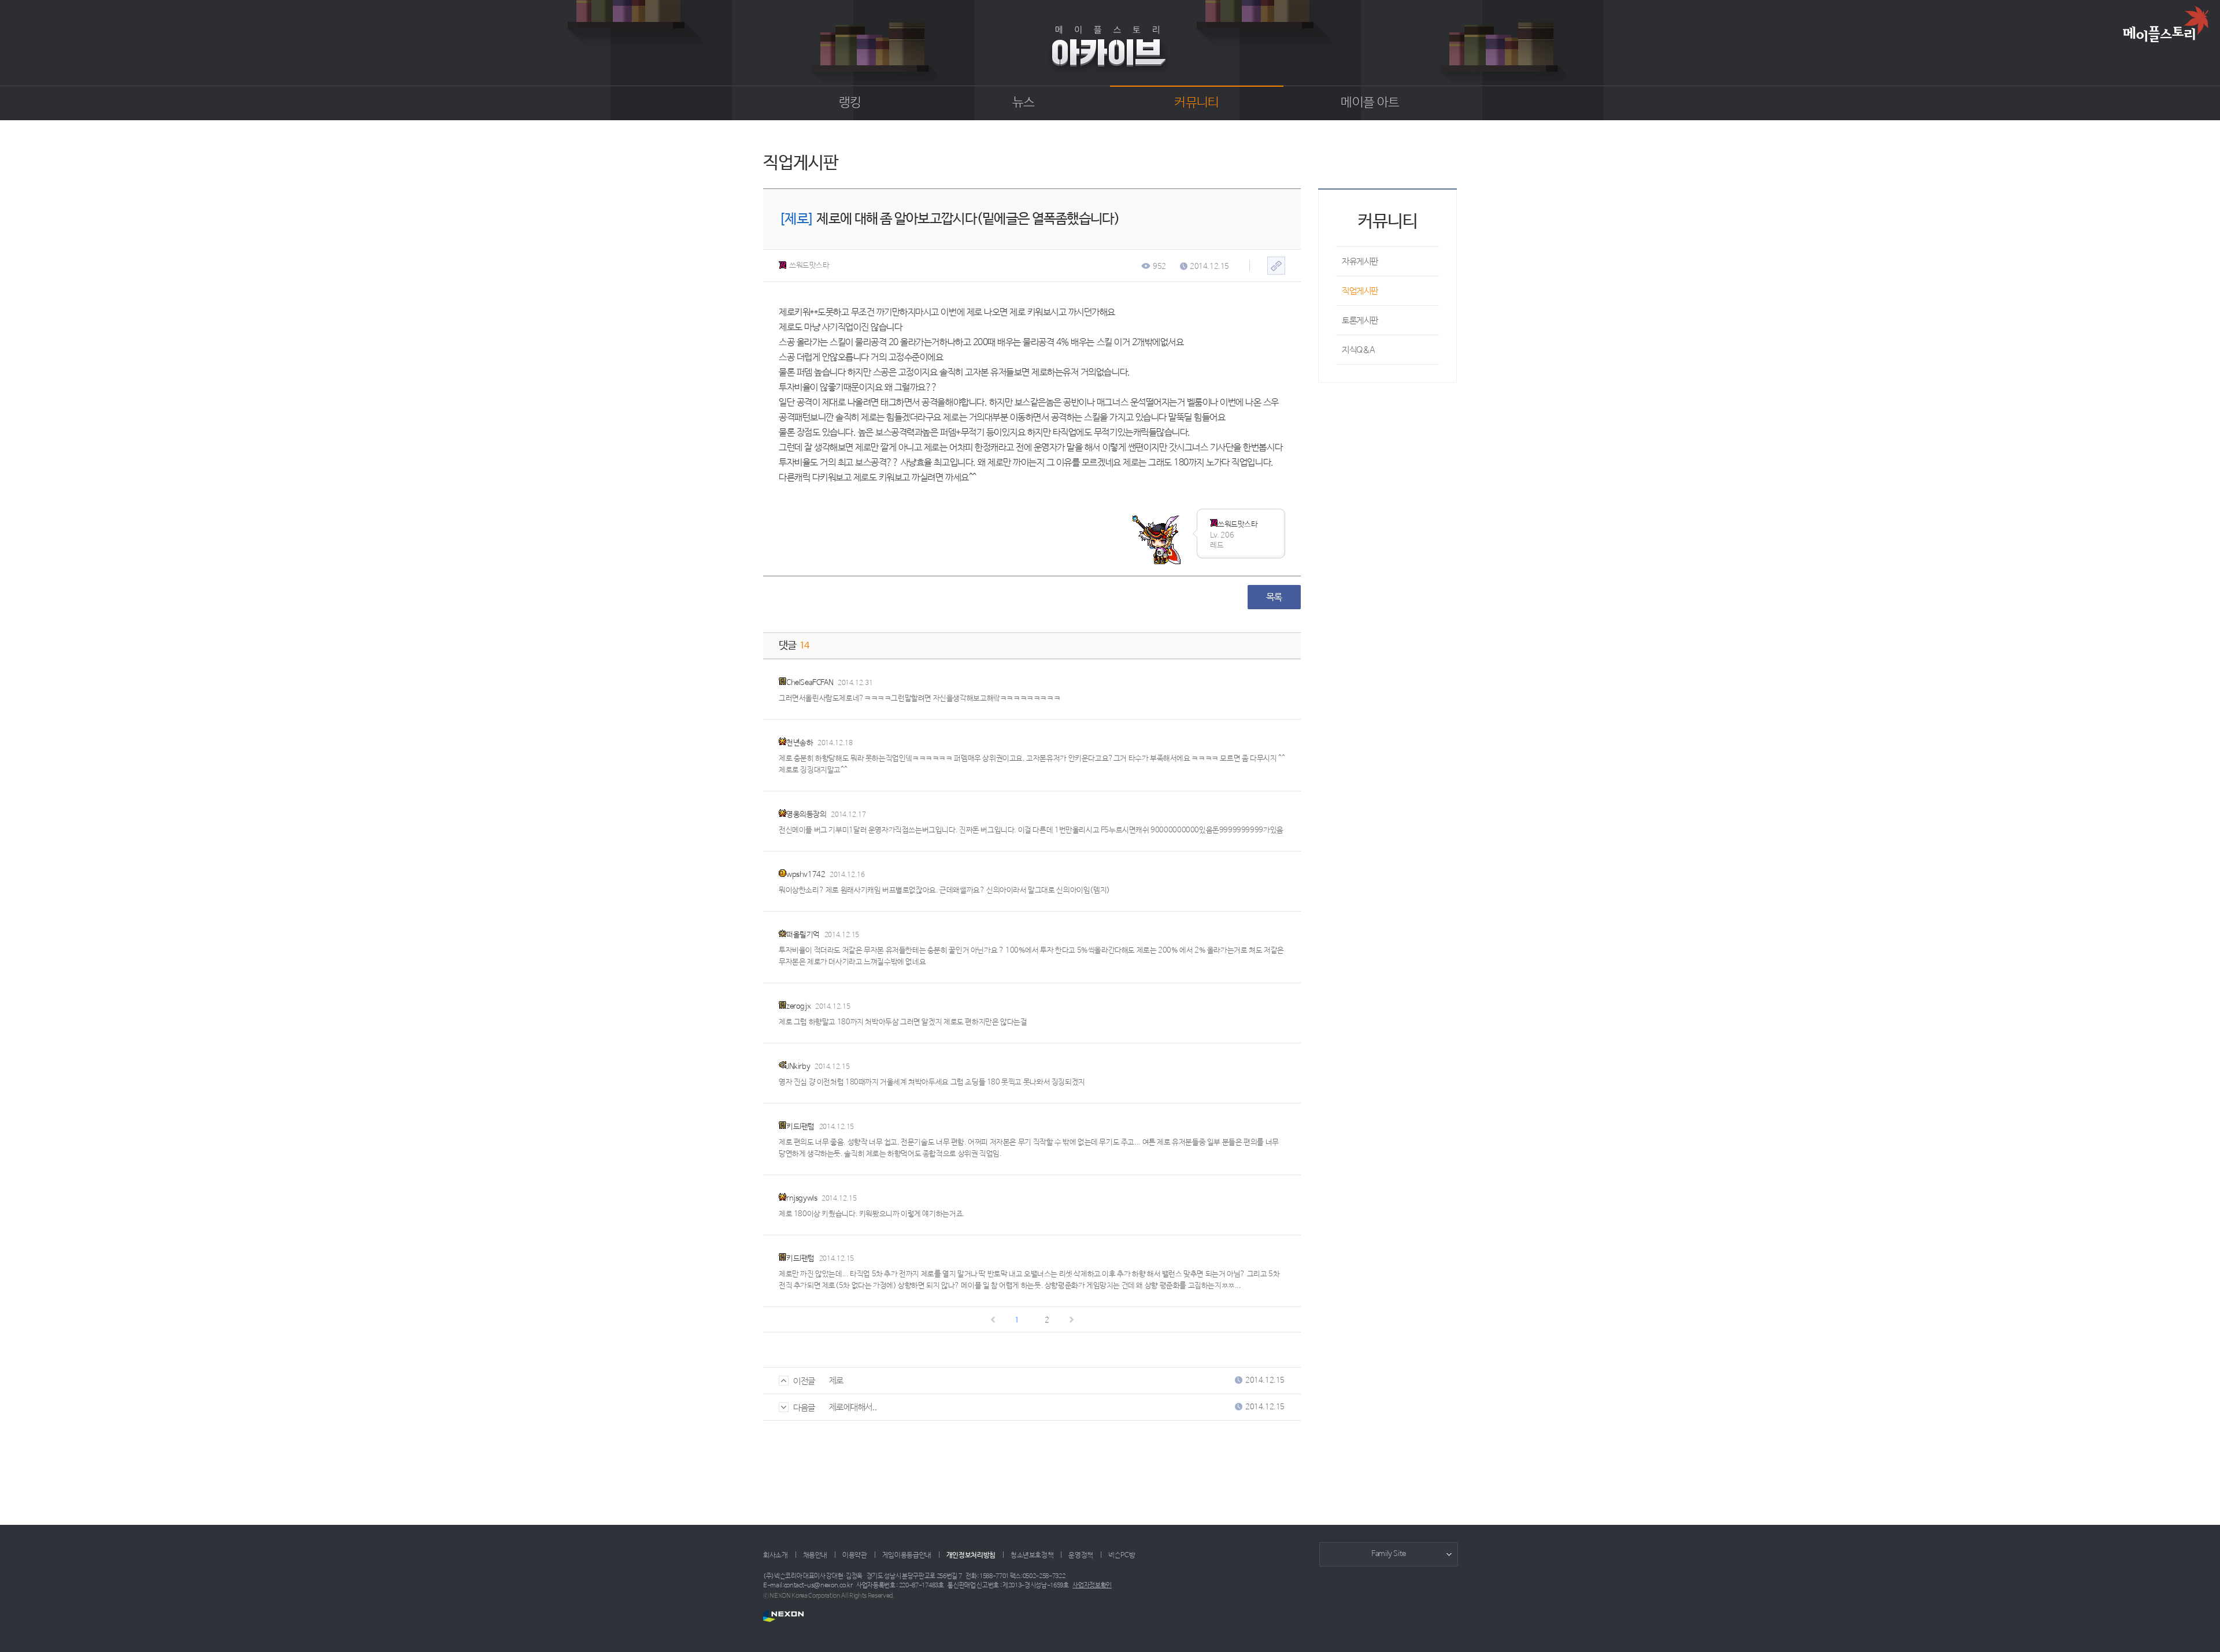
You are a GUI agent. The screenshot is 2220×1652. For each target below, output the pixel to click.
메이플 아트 (1370, 103)
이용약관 (855, 1555)
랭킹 (850, 103)
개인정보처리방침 (971, 1555)
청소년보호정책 (1032, 1555)
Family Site (1389, 1554)
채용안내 (815, 1555)
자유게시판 (1360, 262)
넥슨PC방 (1122, 1555)
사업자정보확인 (1092, 1586)
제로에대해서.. (853, 1407)
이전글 (804, 1381)
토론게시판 (1360, 321)
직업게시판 (1360, 291)
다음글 (804, 1408)
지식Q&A (1359, 350)
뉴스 (1024, 103)
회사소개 (776, 1555)
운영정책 (1081, 1555)
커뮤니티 (1196, 103)
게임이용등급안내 (907, 1555)
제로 (836, 1381)
